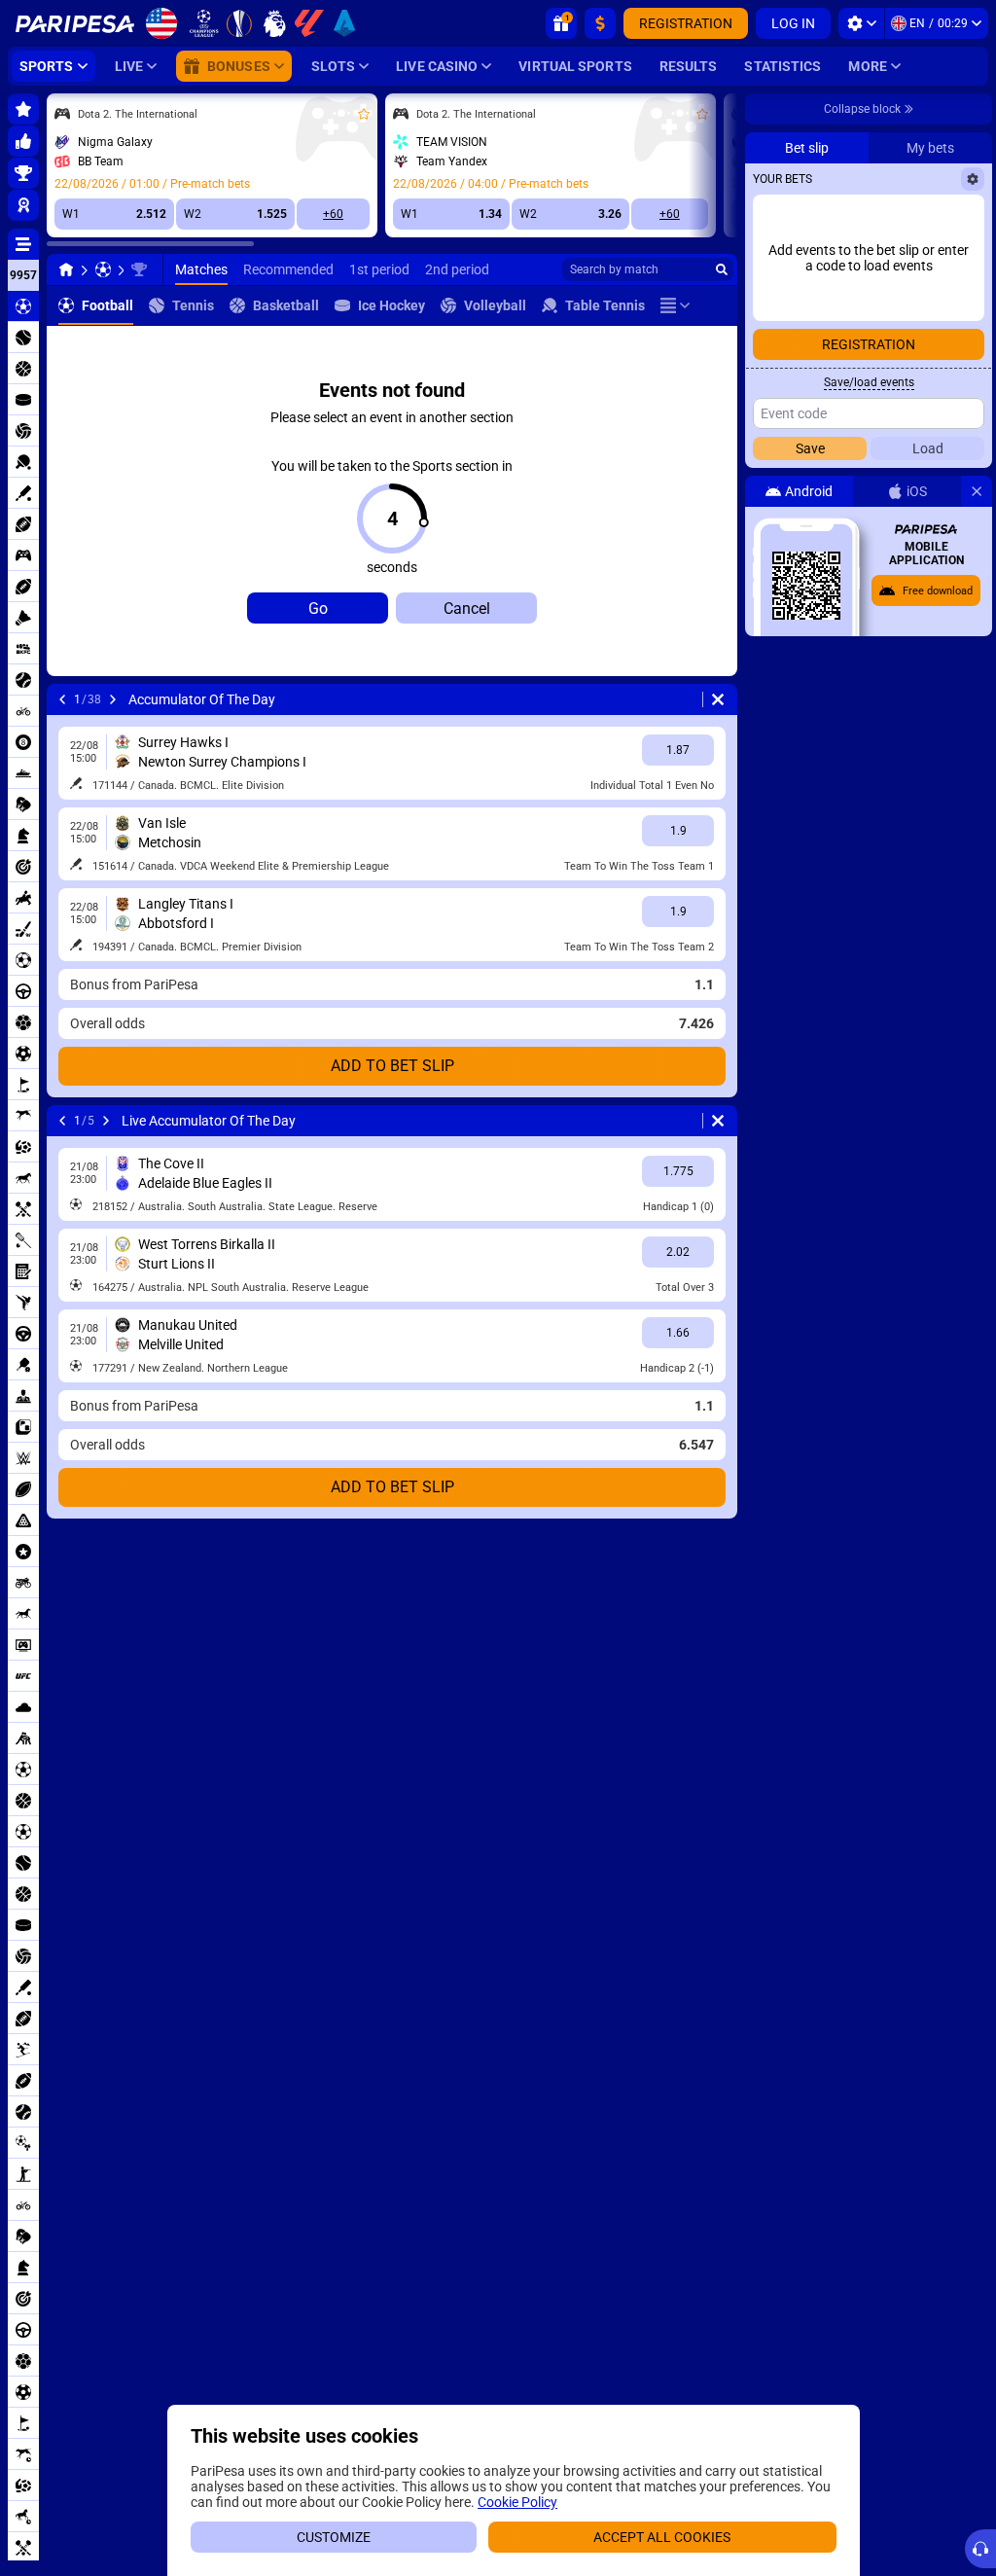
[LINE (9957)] (66, 269)
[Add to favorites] (364, 114)
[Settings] (861, 23)
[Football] (103, 269)
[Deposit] (600, 23)
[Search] (722, 269)
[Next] (113, 699)
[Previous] (62, 699)
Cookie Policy (517, 2502)
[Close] (977, 491)
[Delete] (718, 699)
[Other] (675, 305)
